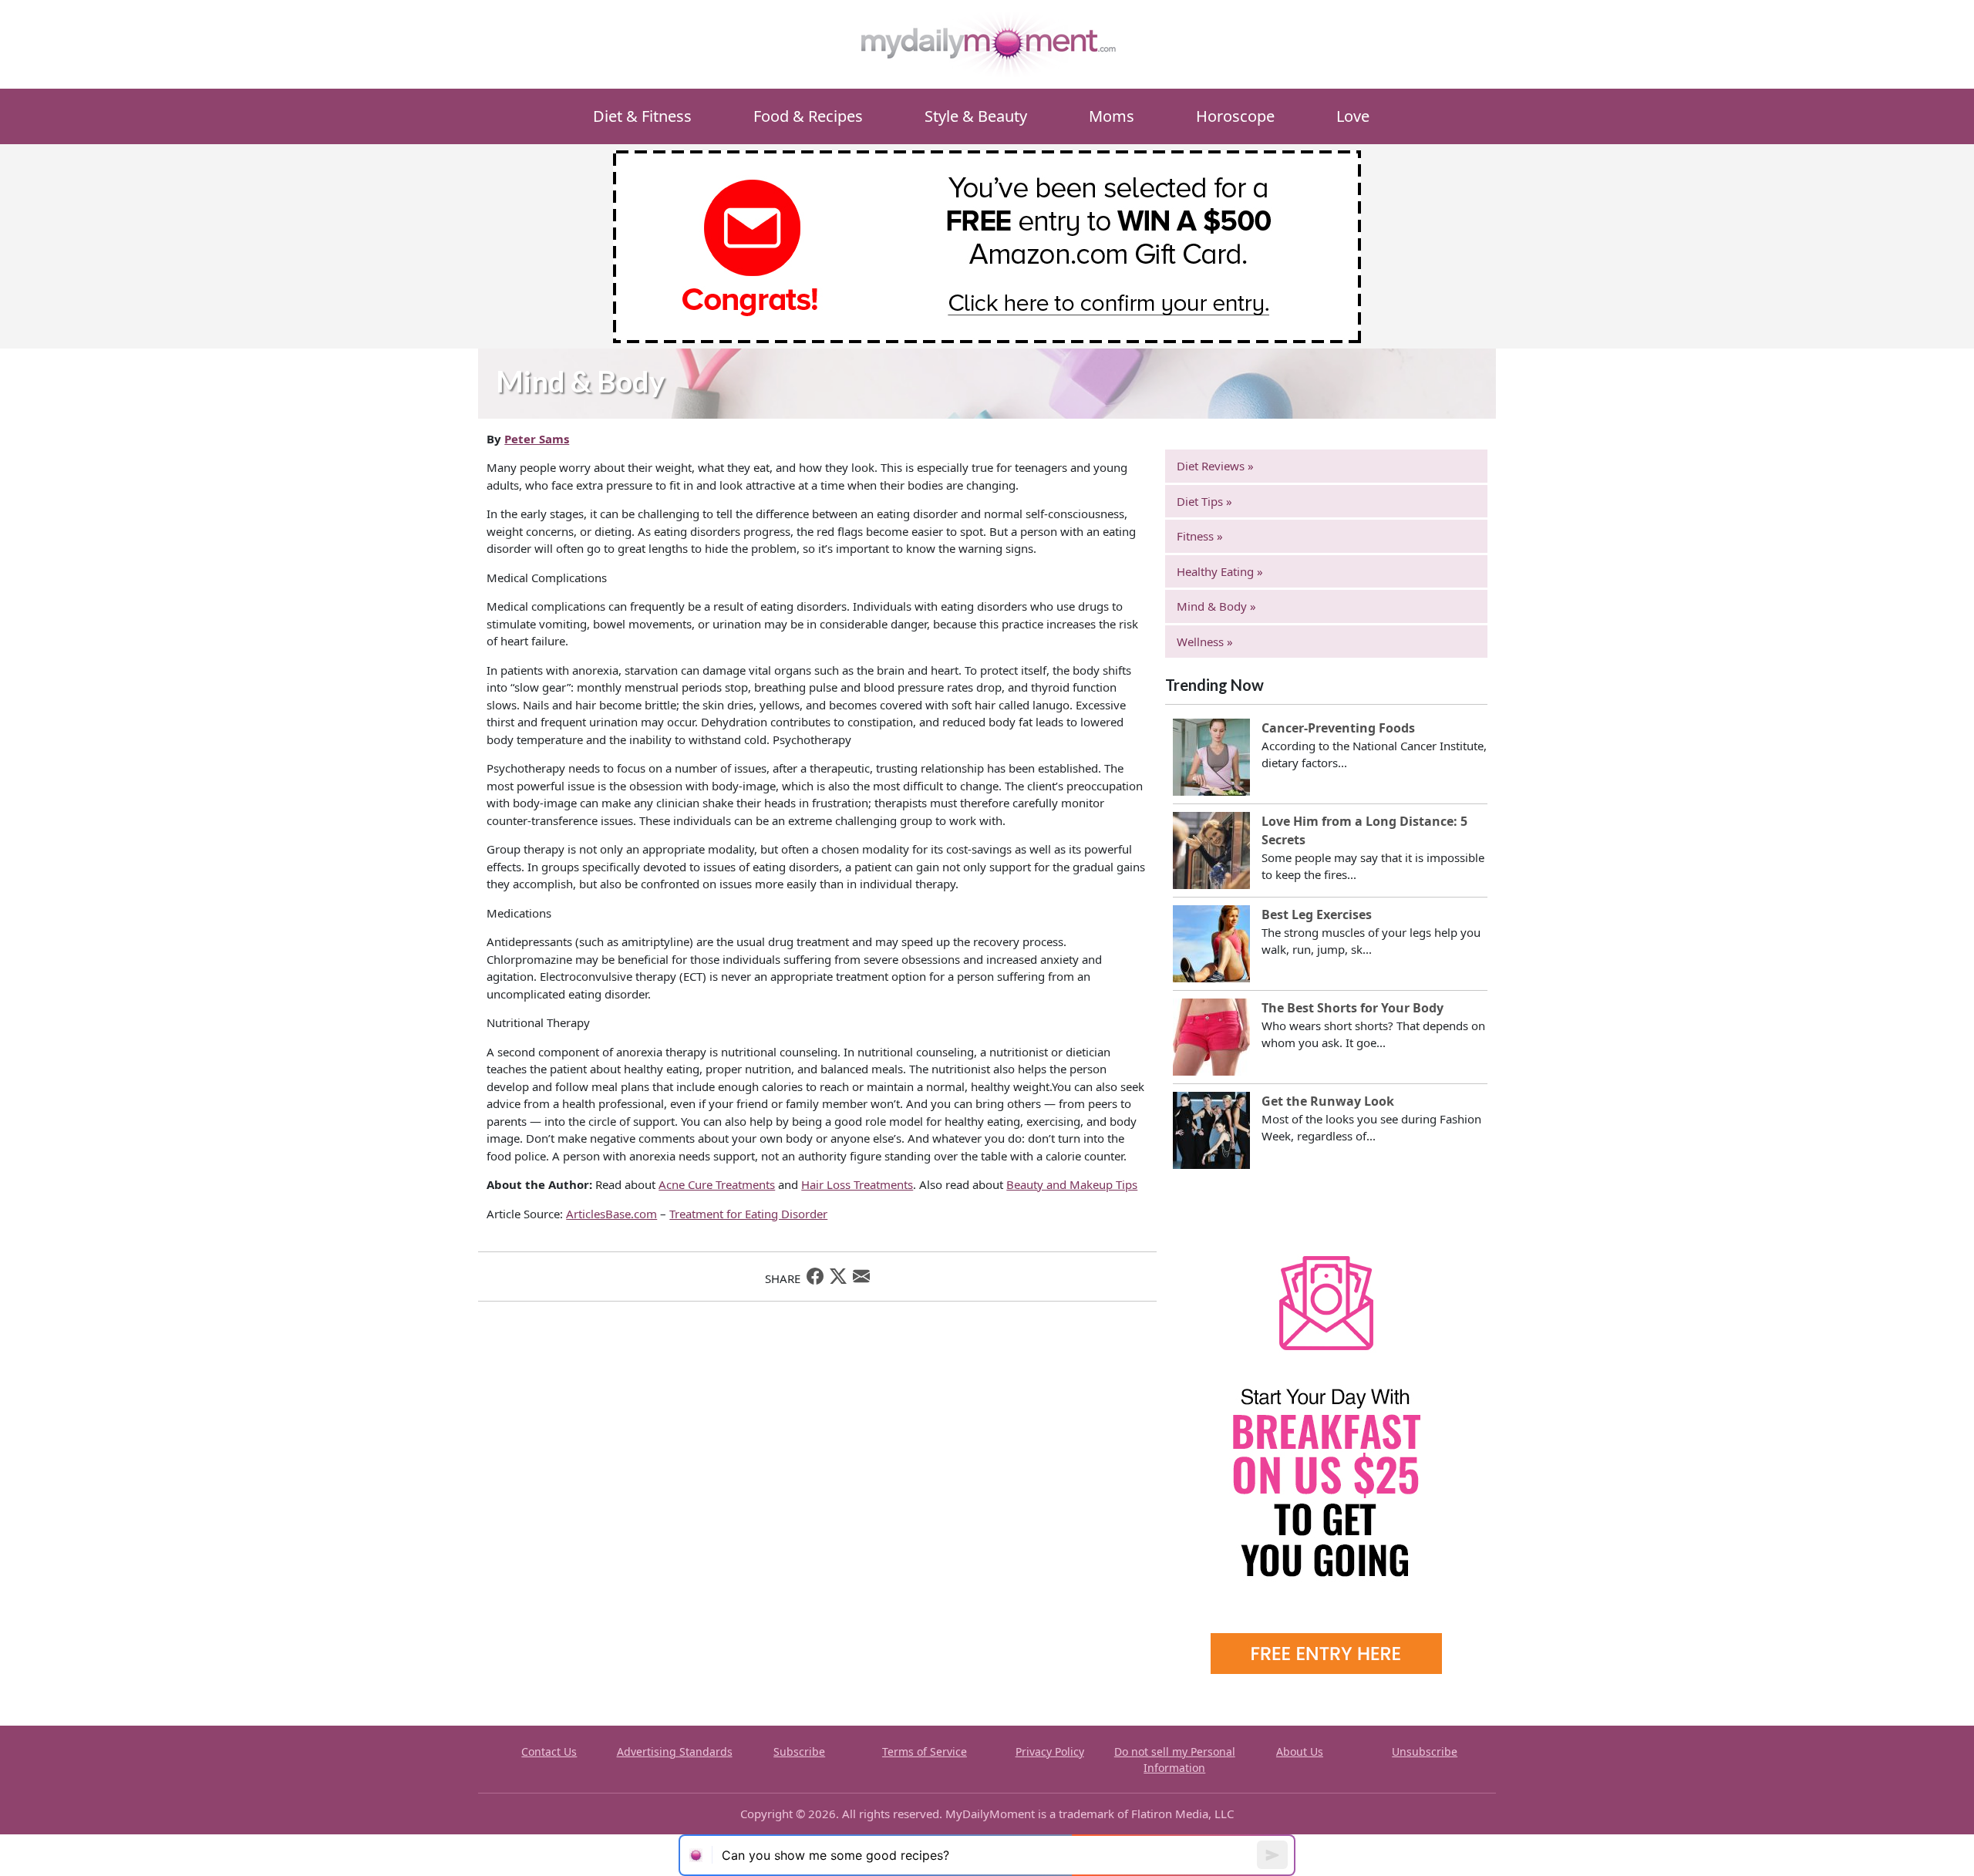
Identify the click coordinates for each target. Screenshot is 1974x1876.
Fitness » (1200, 536)
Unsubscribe (1425, 1751)
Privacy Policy (1050, 1751)
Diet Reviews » (1215, 466)
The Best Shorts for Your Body (1352, 1008)
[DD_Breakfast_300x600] (1326, 1441)
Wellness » (1205, 642)
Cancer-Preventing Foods (1338, 728)
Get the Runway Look (1328, 1101)
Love (1353, 116)
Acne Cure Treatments (717, 1184)
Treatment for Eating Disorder (748, 1214)
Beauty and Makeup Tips (1072, 1184)
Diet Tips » (1204, 501)
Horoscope (1235, 116)
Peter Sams (537, 439)
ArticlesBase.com (611, 1214)
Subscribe (799, 1751)
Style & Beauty (976, 116)
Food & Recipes (808, 116)
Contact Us (549, 1751)
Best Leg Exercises (1317, 914)
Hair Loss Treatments (857, 1184)
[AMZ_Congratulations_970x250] (987, 245)
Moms (1112, 116)
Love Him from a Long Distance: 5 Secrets (1364, 830)
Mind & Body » (1216, 606)
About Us (1300, 1751)
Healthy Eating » (1220, 571)
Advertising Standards (675, 1751)
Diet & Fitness (642, 116)
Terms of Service (925, 1751)
